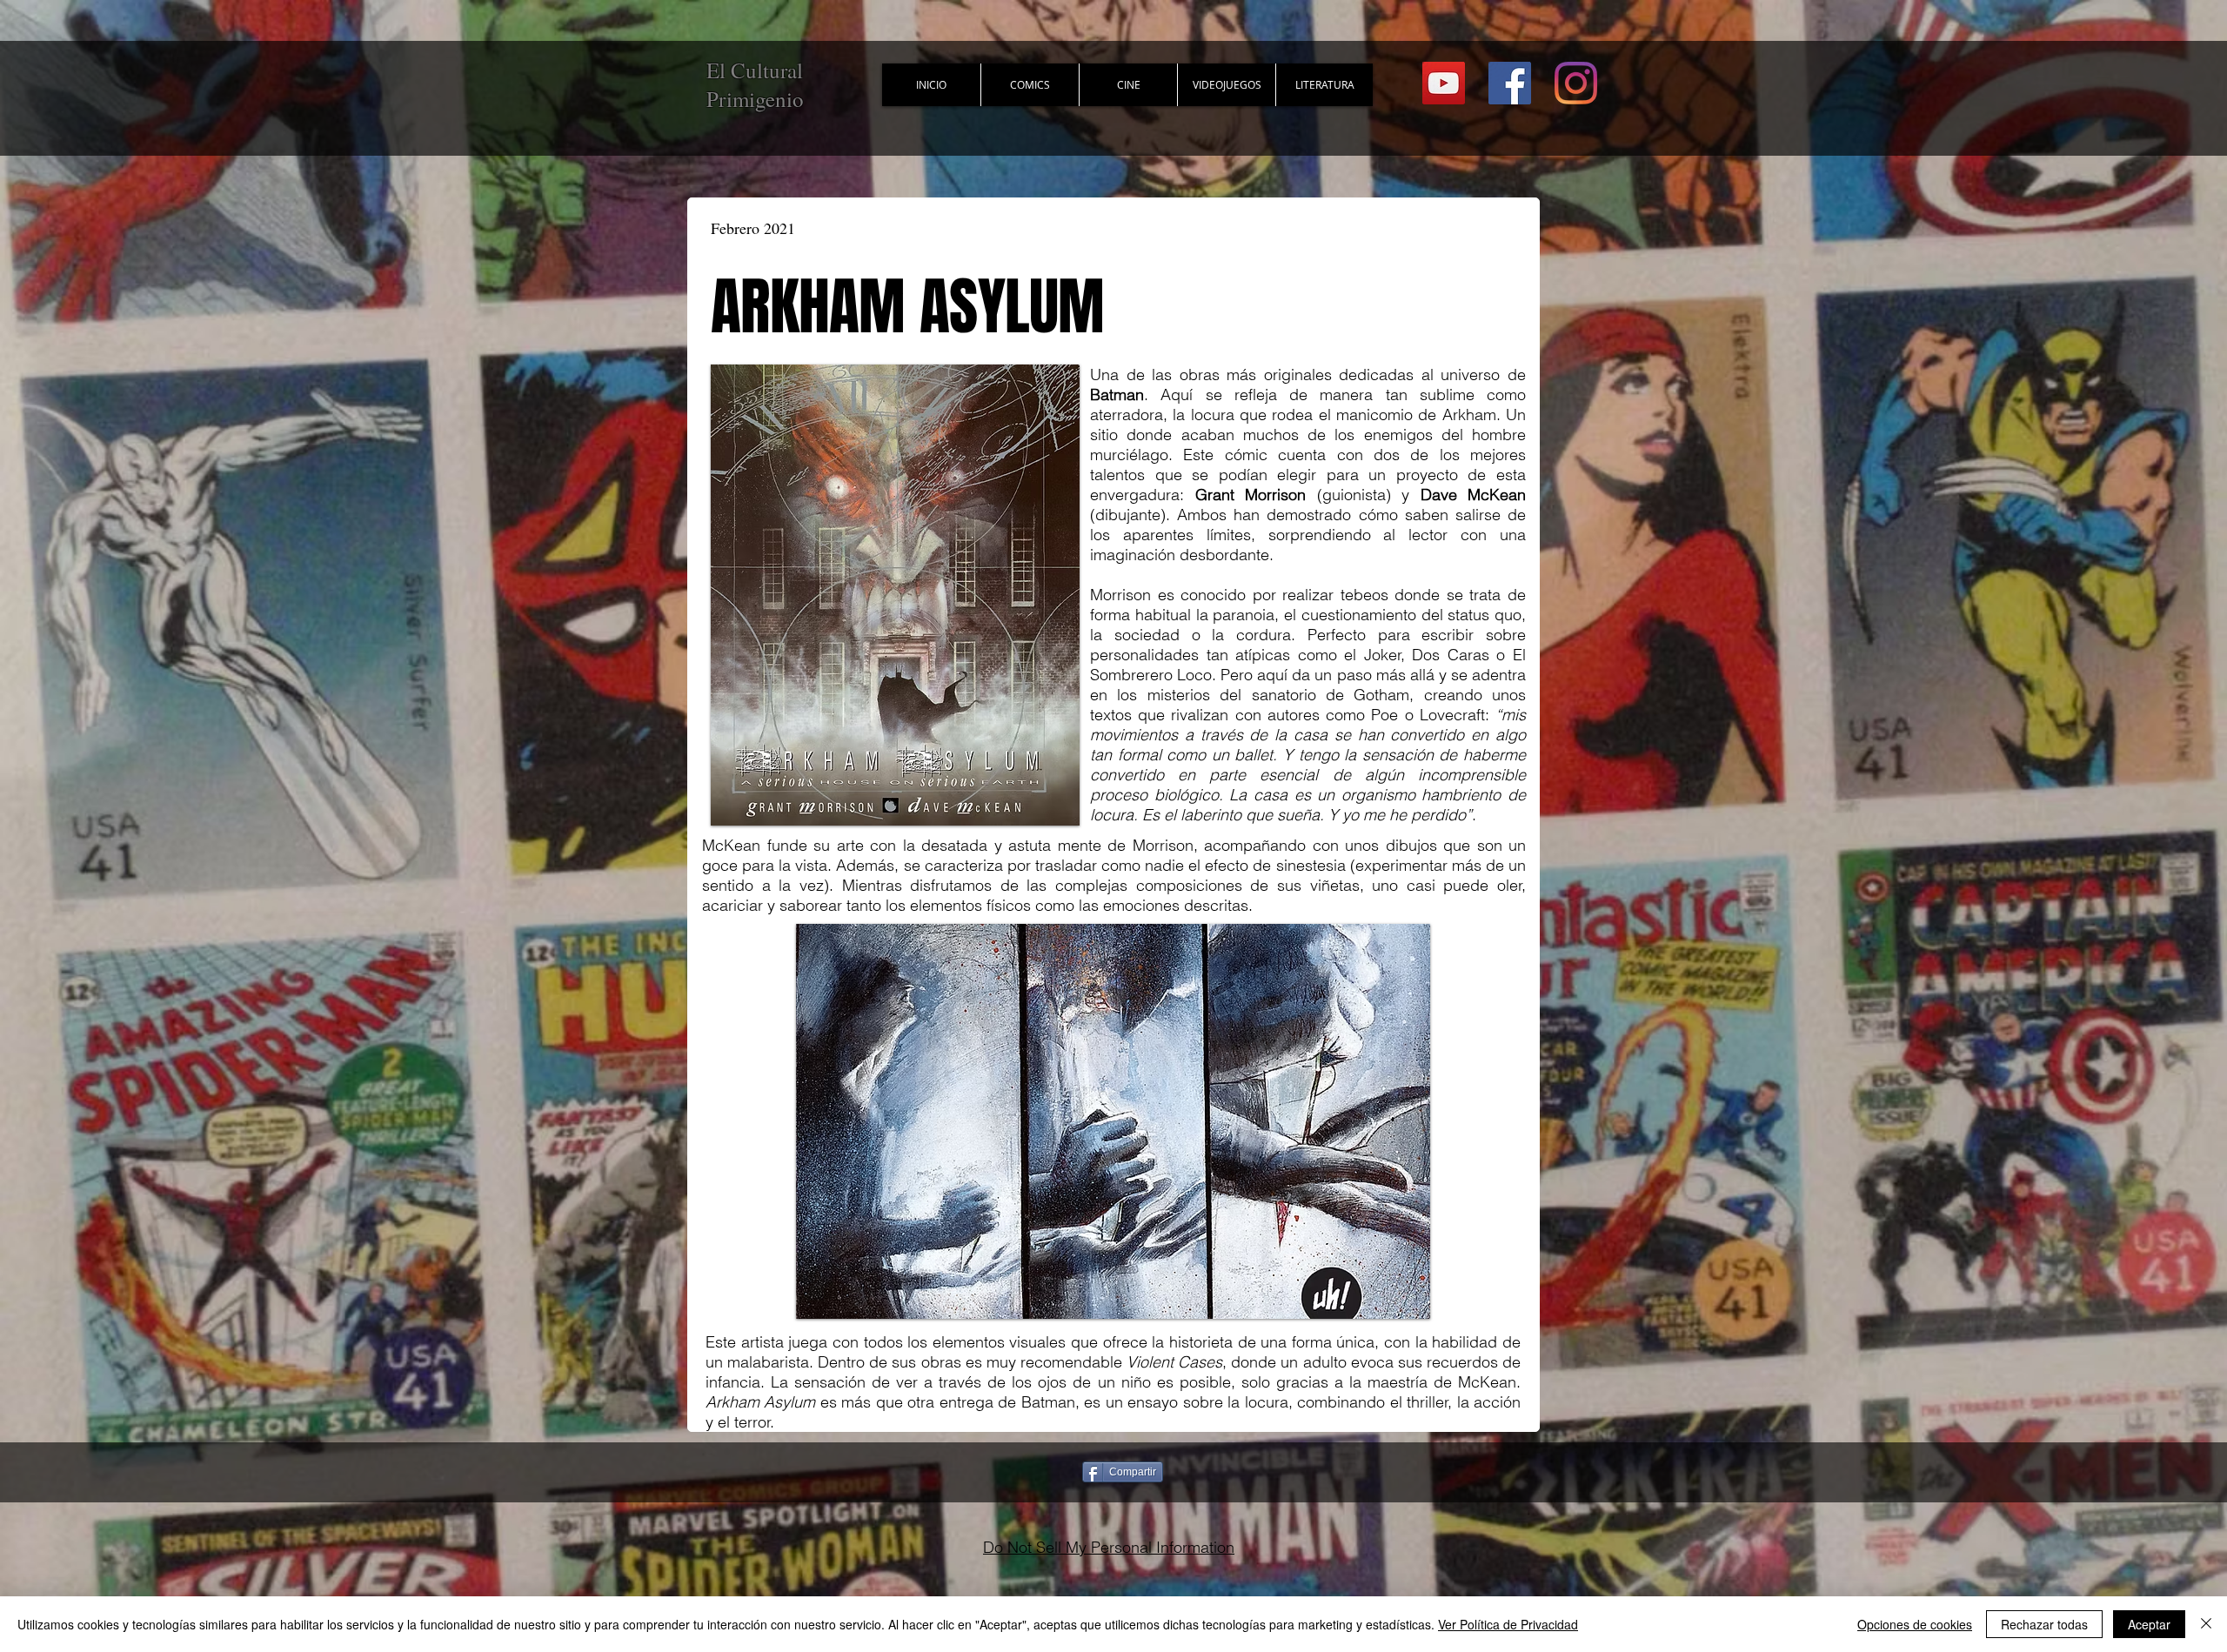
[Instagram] (1576, 83)
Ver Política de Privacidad (1508, 1624)
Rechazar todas (2044, 1624)
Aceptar (2149, 1624)
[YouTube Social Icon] (1444, 83)
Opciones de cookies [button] (1915, 1624)
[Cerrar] (2206, 1624)
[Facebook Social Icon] (1510, 83)
